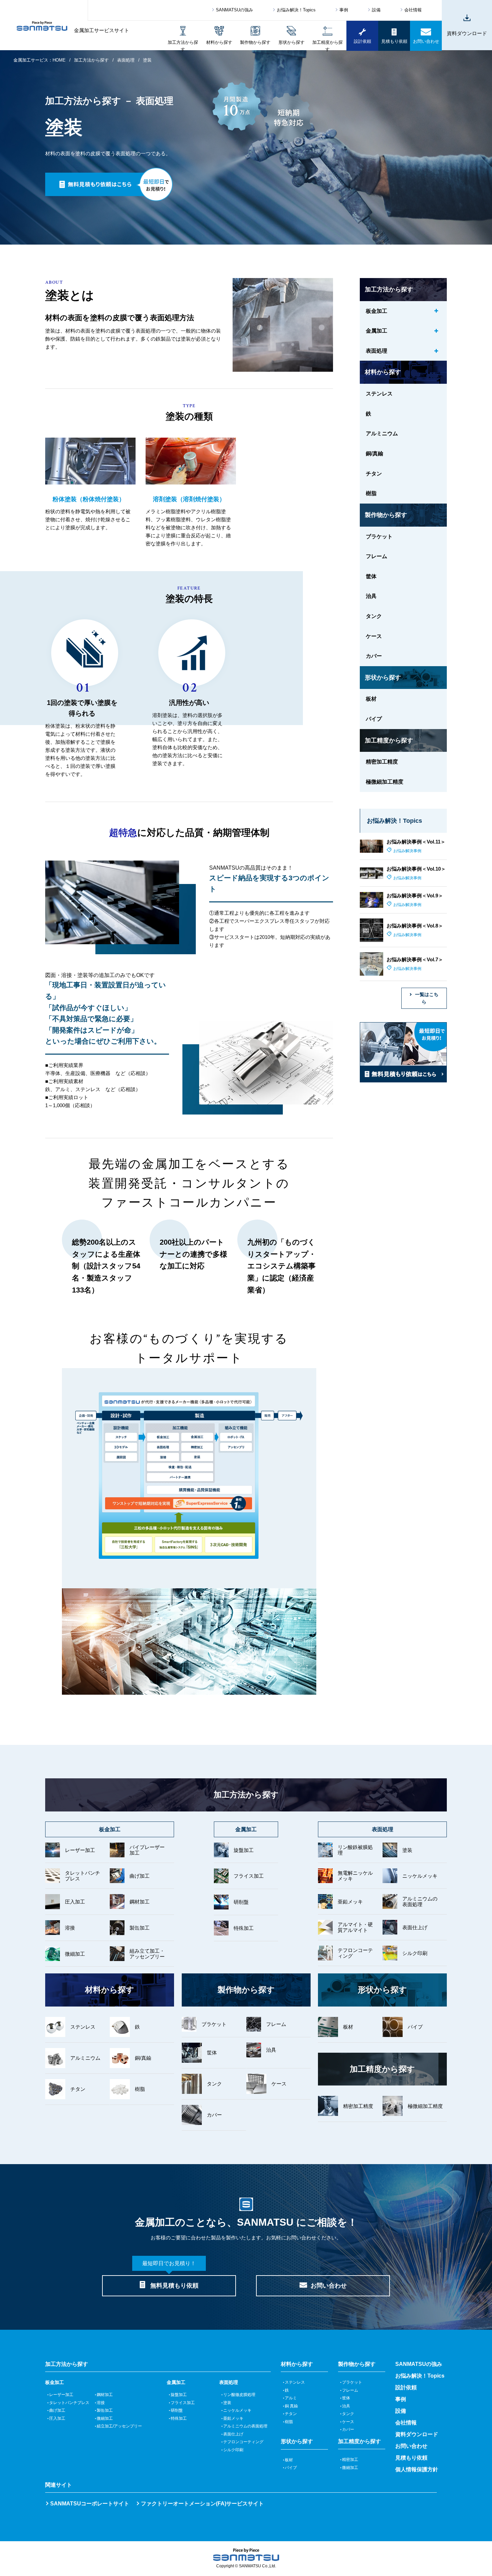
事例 (344, 10)
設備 (376, 10)
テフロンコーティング (245, 2442)
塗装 (229, 2403)
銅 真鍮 (293, 2406)
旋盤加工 (181, 2395)
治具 (348, 2406)
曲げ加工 (59, 2410)
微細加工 (107, 2418)
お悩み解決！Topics (296, 10)
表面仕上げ (235, 2434)
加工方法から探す (91, 60)
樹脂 (291, 2422)
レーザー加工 (63, 2395)
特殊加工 (181, 2418)
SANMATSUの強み (234, 10)
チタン (293, 2414)
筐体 (348, 2398)
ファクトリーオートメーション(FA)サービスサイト (202, 2504)
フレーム (352, 2390)
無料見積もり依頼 (170, 2282)
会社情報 (413, 10)
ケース (350, 2422)
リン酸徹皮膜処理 (241, 2395)
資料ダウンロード (417, 2434)
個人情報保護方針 (417, 2469)
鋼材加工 (107, 2395)
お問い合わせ (329, 2286)
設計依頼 (406, 2387)
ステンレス (297, 2382)
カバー (350, 2429)
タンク (350, 2414)
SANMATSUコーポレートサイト (90, 2504)
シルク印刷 (235, 2450)
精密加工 (352, 2460)
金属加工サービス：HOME (39, 60)
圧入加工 (59, 2418)
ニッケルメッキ (239, 2410)
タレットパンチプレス (71, 2403)
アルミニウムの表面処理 (247, 2426)
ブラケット (354, 2382)
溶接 (103, 2403)
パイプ (293, 2468)
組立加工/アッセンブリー (121, 2426)
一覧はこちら (427, 998)
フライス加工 (185, 2403)
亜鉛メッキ (235, 2418)
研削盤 (179, 2410)
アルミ (293, 2398)
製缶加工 (107, 2410)
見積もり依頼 (411, 2458)
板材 (291, 2460)
